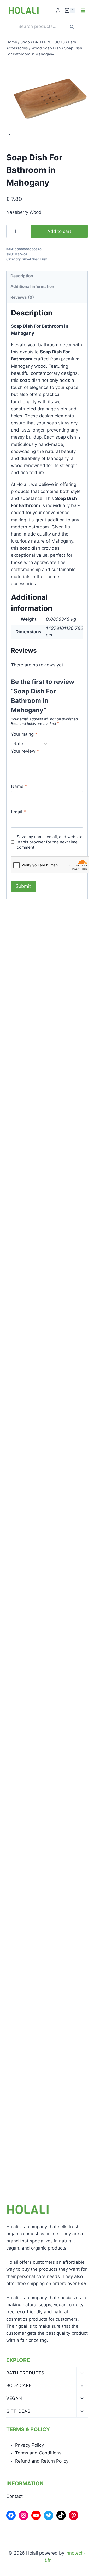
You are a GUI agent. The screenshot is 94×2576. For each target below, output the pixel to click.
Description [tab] (22, 276)
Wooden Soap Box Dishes (42, 1690)
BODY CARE (19, 2385)
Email (18, 812)
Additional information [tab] (32, 287)
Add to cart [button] (28, 1015)
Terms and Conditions (38, 2453)
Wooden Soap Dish (35, 2043)
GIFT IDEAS (18, 2411)
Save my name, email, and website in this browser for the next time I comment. (50, 842)
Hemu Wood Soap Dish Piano (46, 1805)
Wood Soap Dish (35, 259)
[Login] (58, 11)
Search (73, 27)
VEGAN (14, 2398)
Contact (14, 2496)
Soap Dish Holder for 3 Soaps (47, 996)
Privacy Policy (30, 2445)
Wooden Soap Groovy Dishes (46, 1336)
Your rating (24, 734)
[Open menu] (83, 10)
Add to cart (59, 231)
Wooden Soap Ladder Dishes (46, 1574)
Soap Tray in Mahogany (40, 1099)
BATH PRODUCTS (25, 2373)
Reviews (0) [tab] (22, 297)
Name (19, 786)
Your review (25, 751)
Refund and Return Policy (42, 2461)
